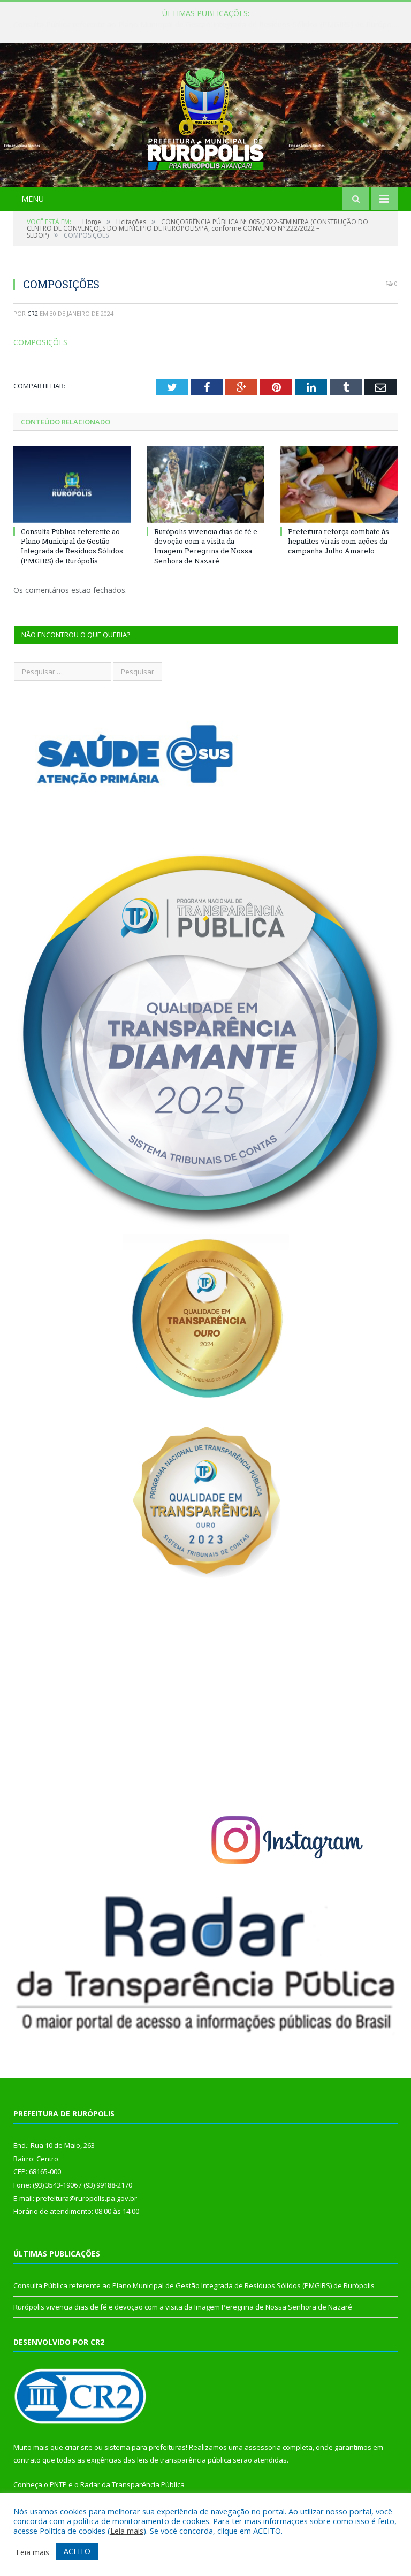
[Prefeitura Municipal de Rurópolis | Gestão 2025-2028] (206, 116)
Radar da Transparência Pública (132, 2484)
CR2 (33, 313)
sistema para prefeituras (145, 2447)
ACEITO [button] (77, 2551)
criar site (79, 2447)
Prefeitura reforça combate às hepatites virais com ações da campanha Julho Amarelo (338, 541)
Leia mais (127, 2531)
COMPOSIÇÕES (40, 342)
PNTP (58, 2484)
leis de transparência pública (184, 2460)
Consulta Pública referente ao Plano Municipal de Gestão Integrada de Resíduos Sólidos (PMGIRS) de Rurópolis (206, 25)
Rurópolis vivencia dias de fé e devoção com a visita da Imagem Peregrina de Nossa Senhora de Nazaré (206, 546)
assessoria (263, 2447)
